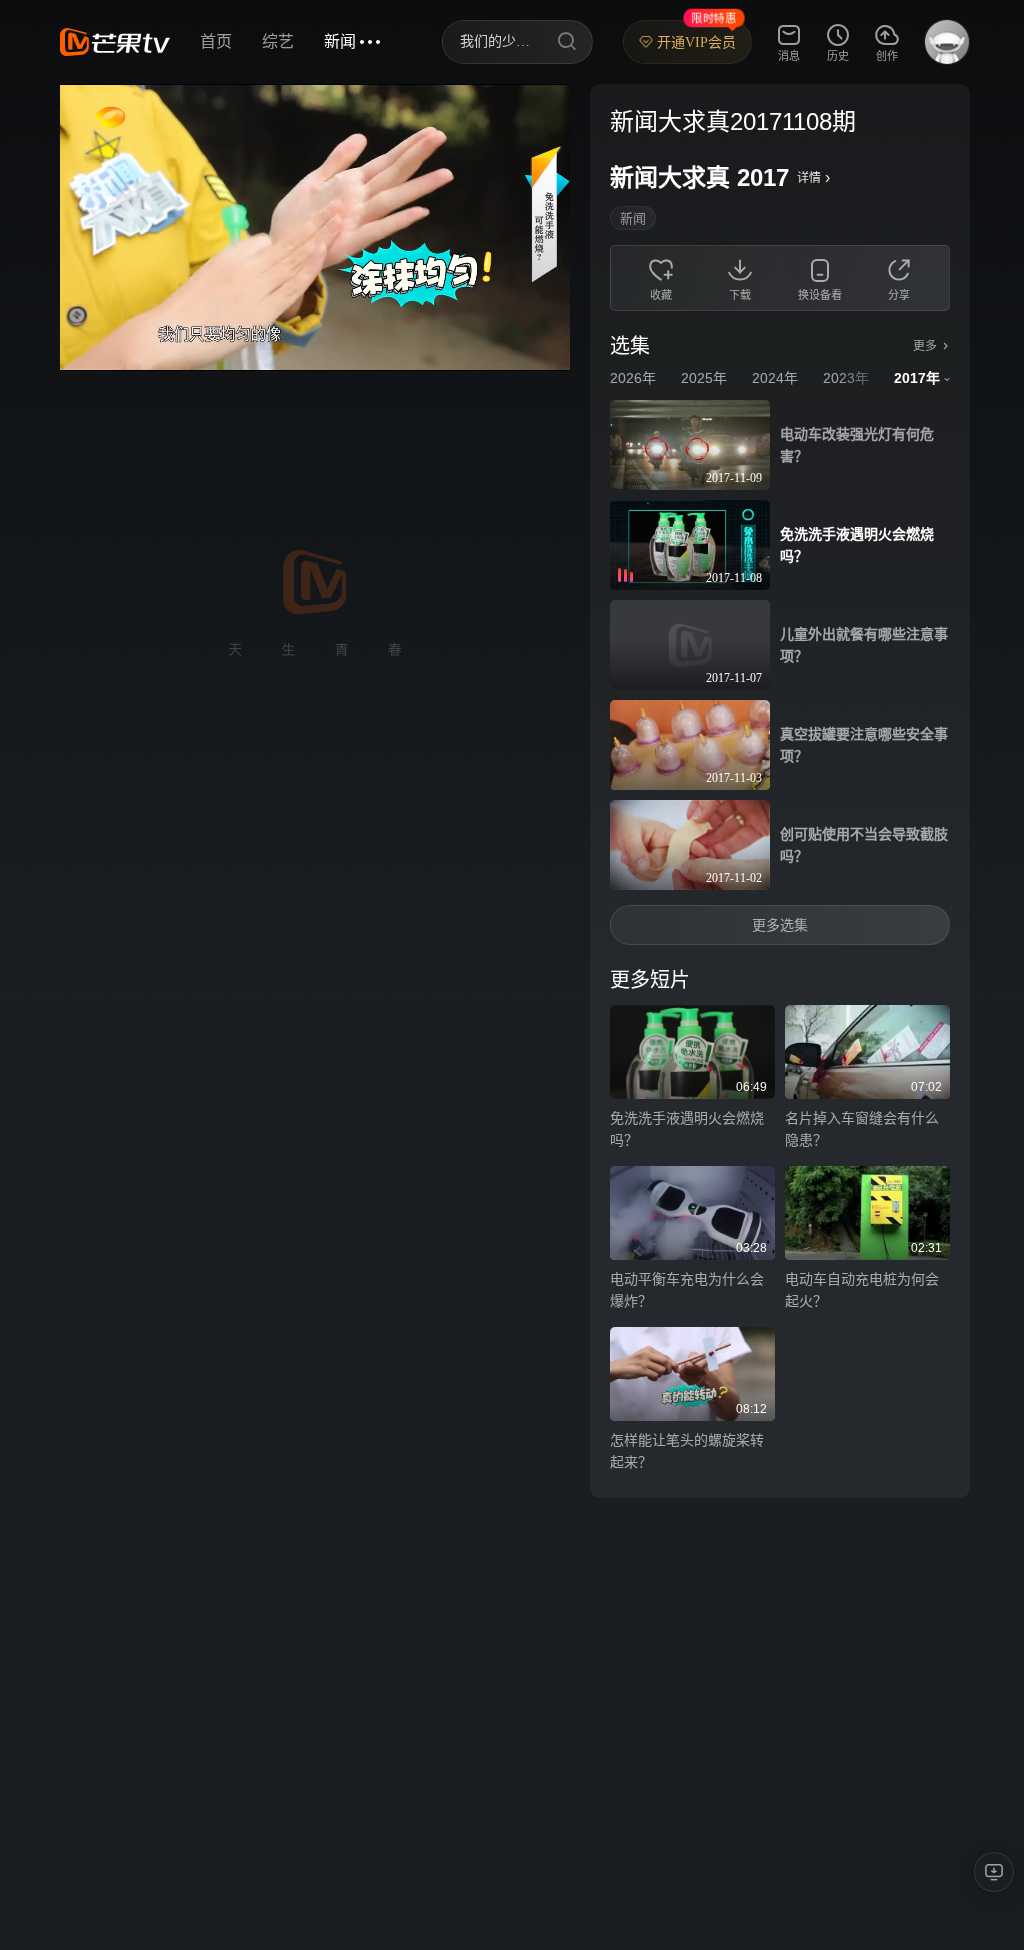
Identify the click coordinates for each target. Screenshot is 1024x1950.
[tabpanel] (780, 791)
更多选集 (780, 925)
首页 (216, 41)
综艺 (278, 41)
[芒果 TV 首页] (115, 42)
